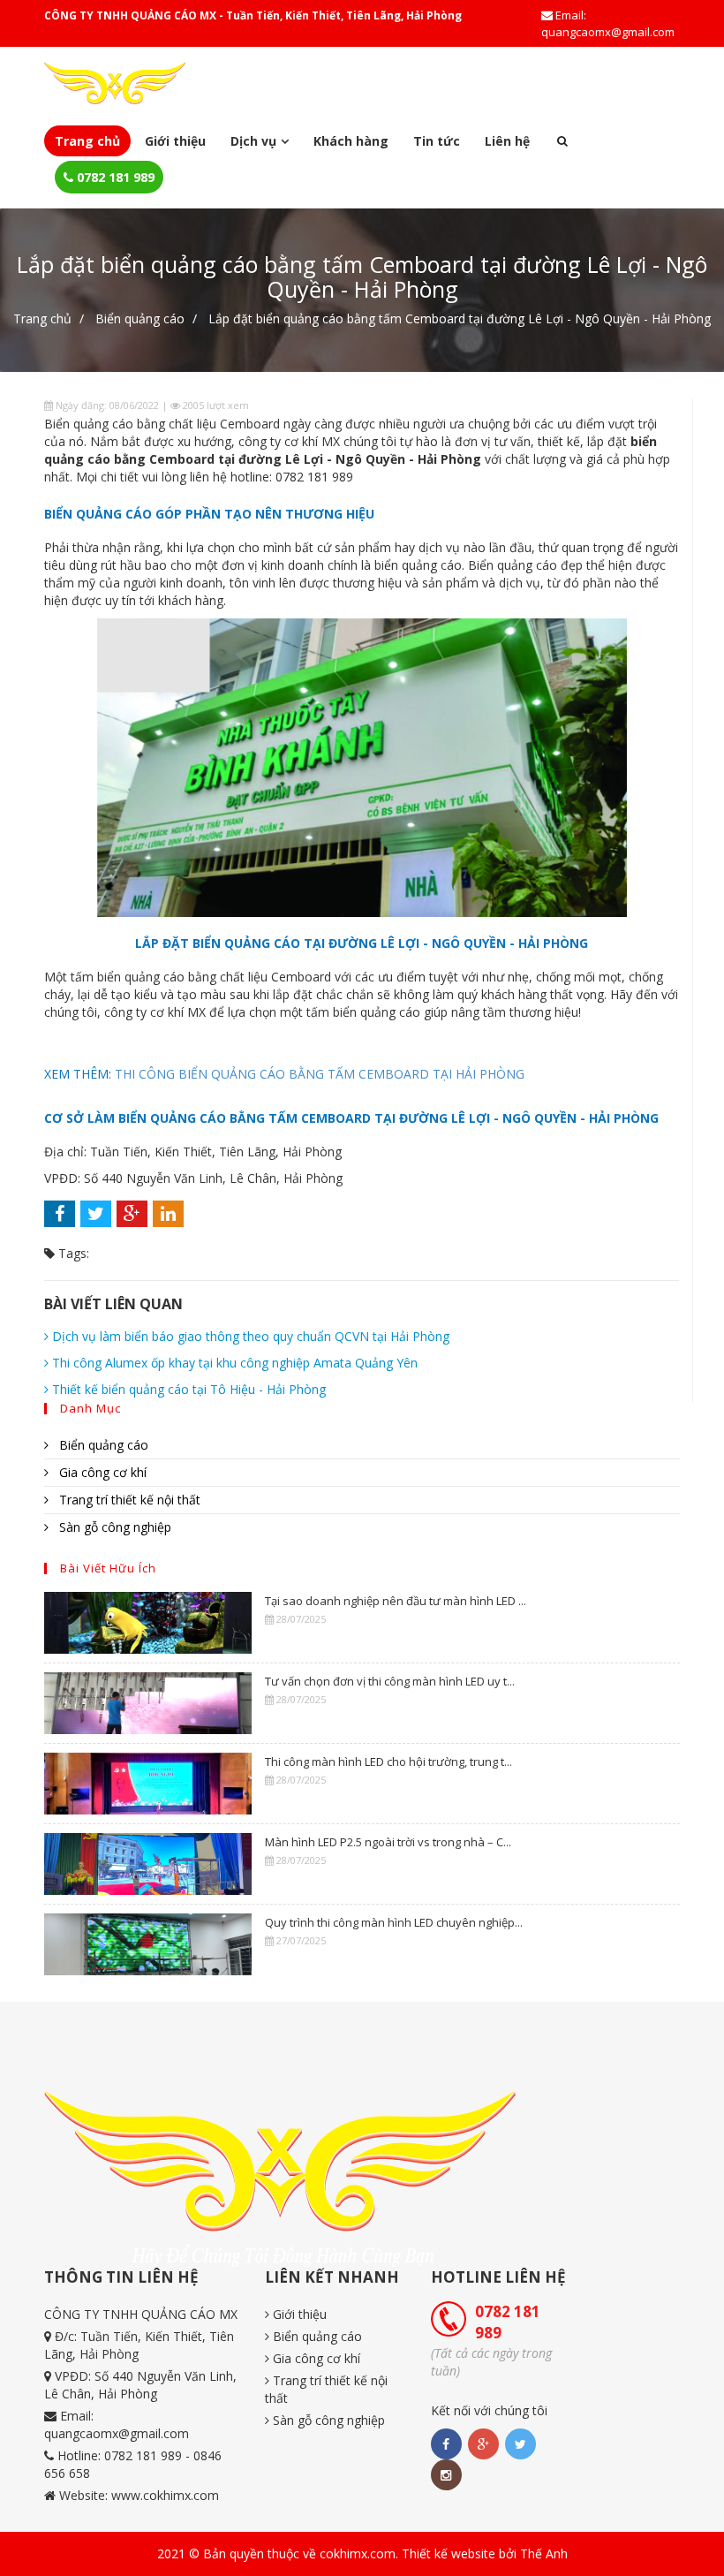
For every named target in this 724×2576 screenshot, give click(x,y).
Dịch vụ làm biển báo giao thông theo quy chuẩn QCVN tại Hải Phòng (249, 1336)
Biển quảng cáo (140, 318)
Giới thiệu (175, 141)
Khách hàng (351, 141)
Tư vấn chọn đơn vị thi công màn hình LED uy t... (390, 1681)
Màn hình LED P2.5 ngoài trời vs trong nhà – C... (388, 1842)
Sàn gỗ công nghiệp (113, 1527)
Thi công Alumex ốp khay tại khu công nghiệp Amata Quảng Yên (233, 1363)
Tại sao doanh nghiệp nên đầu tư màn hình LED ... (396, 1601)
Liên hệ (507, 141)
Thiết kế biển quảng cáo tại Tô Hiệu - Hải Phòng (187, 1389)
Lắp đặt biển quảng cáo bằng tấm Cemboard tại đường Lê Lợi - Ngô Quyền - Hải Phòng (460, 318)
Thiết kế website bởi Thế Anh (485, 2553)
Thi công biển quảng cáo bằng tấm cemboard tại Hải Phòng (320, 1074)
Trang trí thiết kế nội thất (128, 1500)
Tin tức (437, 141)
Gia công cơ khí (101, 1472)
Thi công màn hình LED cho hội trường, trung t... (388, 1762)
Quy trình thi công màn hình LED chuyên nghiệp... (394, 1922)
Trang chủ (87, 141)
